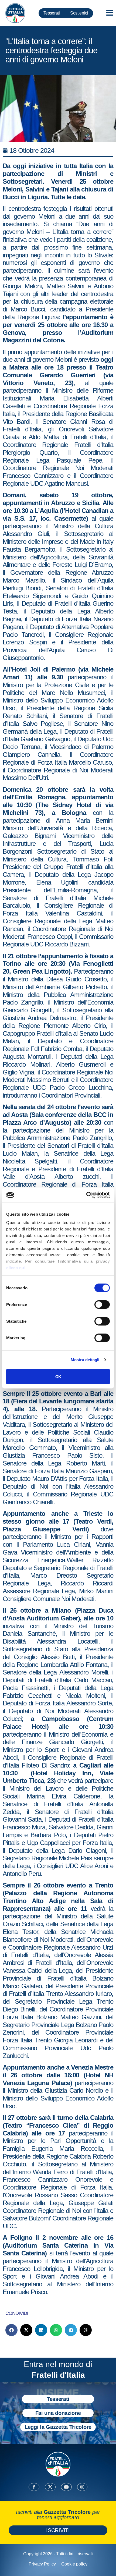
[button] (11, 2330)
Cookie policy (74, 2564)
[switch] (102, 1304)
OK (58, 1376)
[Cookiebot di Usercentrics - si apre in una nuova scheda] (86, 1195)
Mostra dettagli (85, 1360)
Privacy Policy (42, 2564)
